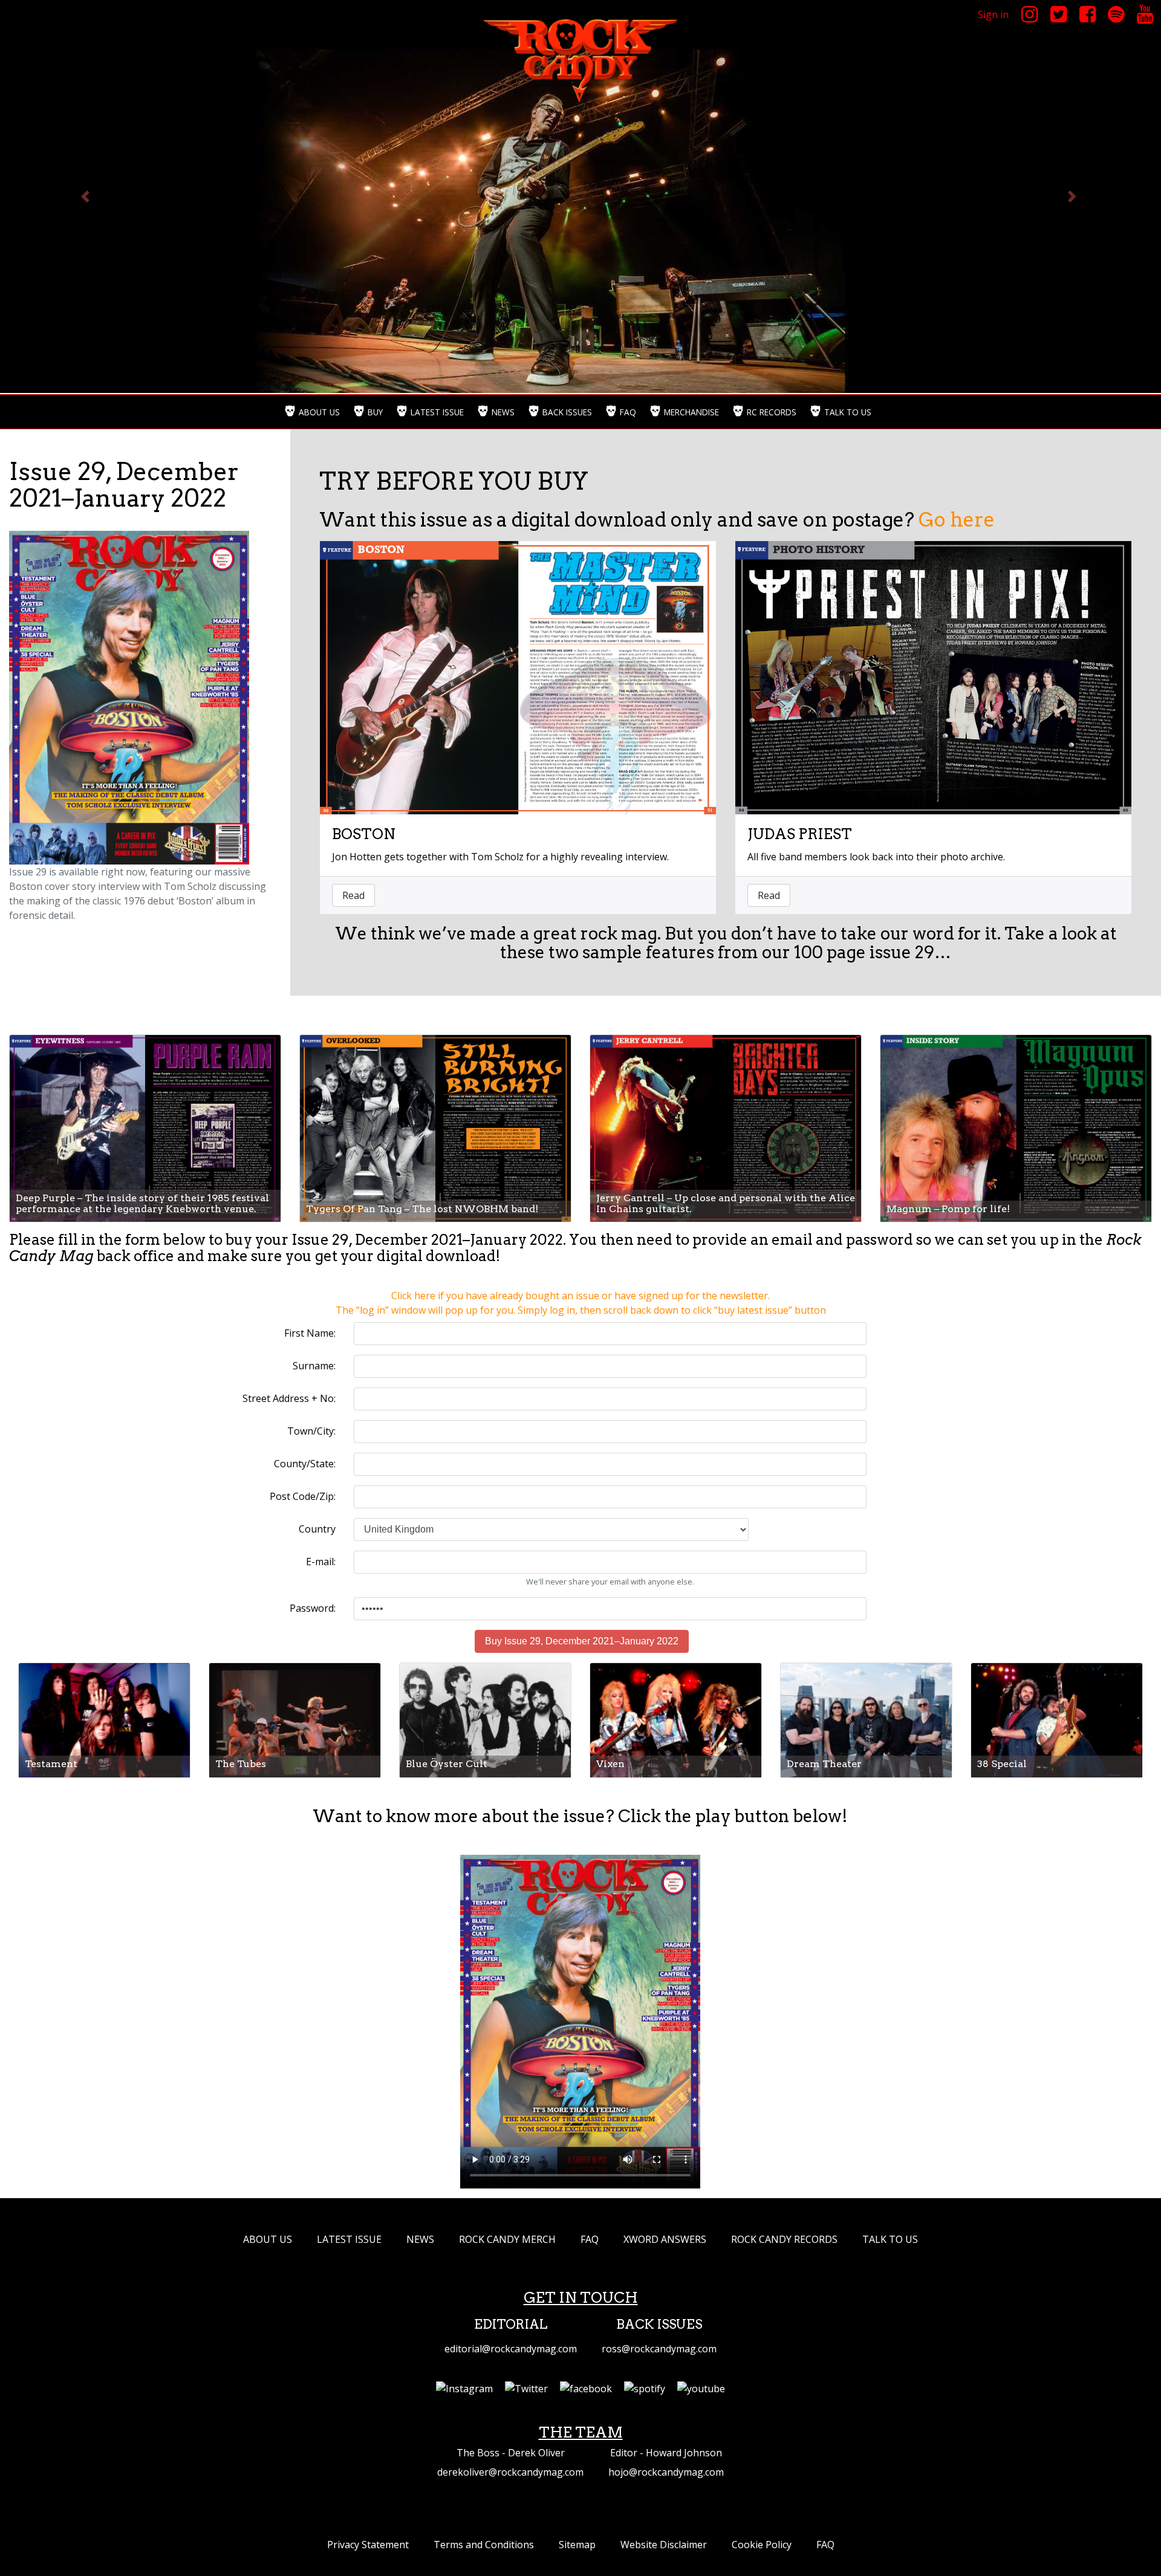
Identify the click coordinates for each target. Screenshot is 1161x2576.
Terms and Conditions (484, 2545)
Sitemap (577, 2545)
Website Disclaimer (664, 2545)
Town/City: (311, 1431)
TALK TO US (890, 2239)
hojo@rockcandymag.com (666, 2472)
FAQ (590, 2239)
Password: (313, 1608)
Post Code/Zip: (303, 1496)
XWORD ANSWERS (665, 2239)
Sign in (993, 15)
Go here (954, 520)
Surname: (314, 1366)
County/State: (305, 1464)
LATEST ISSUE (349, 2239)
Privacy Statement (368, 2545)
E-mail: (321, 1562)
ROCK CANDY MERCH (507, 2239)
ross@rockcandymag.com (659, 2349)
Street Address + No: (289, 1398)
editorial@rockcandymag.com (511, 2349)
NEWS (420, 2239)
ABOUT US (268, 2239)
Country (317, 1529)
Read (353, 895)
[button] (87, 196)
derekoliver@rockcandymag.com (510, 2472)
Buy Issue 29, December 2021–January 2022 (582, 1641)
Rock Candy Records (784, 2239)
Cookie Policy (762, 2545)
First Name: (310, 1333)
